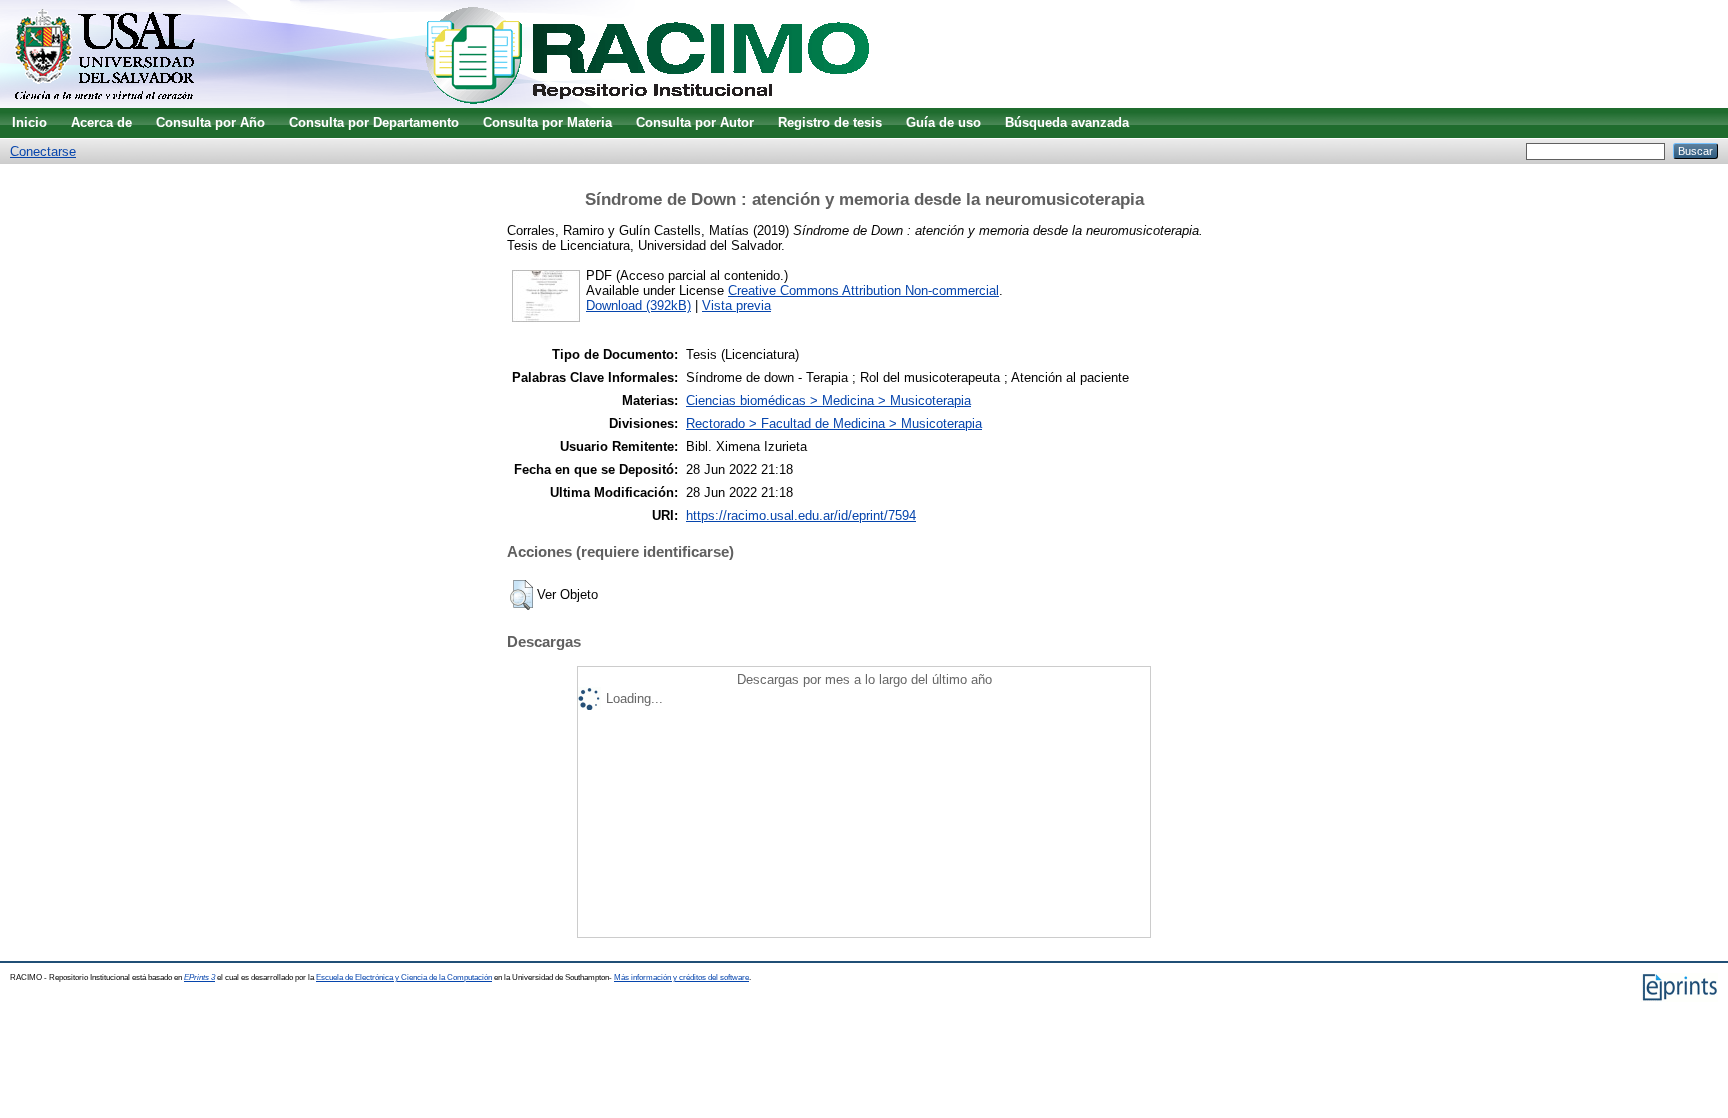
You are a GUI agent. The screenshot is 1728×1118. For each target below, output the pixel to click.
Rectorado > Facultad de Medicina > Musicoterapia (834, 423)
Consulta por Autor (695, 122)
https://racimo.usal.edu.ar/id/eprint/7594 (801, 515)
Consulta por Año (210, 122)
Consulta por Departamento (374, 122)
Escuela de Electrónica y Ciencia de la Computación (404, 977)
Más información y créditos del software (681, 977)
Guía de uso (943, 122)
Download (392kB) (638, 305)
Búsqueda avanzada (1067, 122)
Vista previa (736, 305)
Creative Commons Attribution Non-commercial (863, 290)
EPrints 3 (199, 977)
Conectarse (43, 151)
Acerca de (101, 122)
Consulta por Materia (547, 122)
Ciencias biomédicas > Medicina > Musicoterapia (828, 400)
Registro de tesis (830, 122)
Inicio (29, 122)
